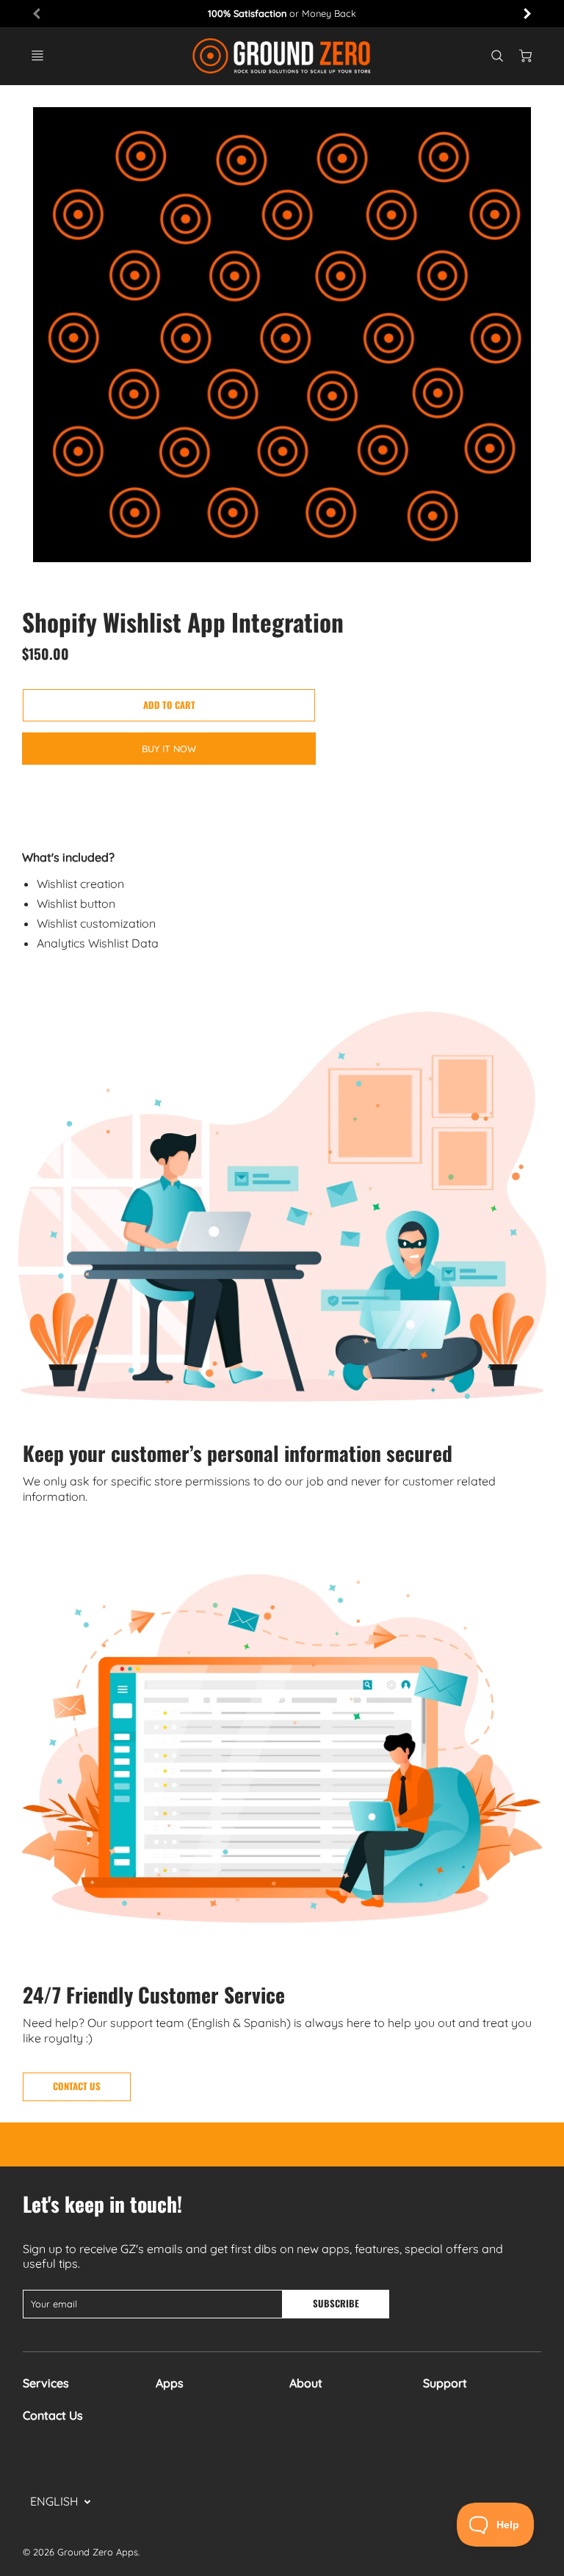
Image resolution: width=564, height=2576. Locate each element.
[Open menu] (37, 56)
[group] (282, 14)
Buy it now (169, 749)
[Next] (527, 13)
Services (46, 2383)
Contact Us (53, 2415)
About (306, 2383)
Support (445, 2383)
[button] (169, 705)
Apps (170, 2383)
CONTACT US (77, 2086)
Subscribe (337, 2303)
